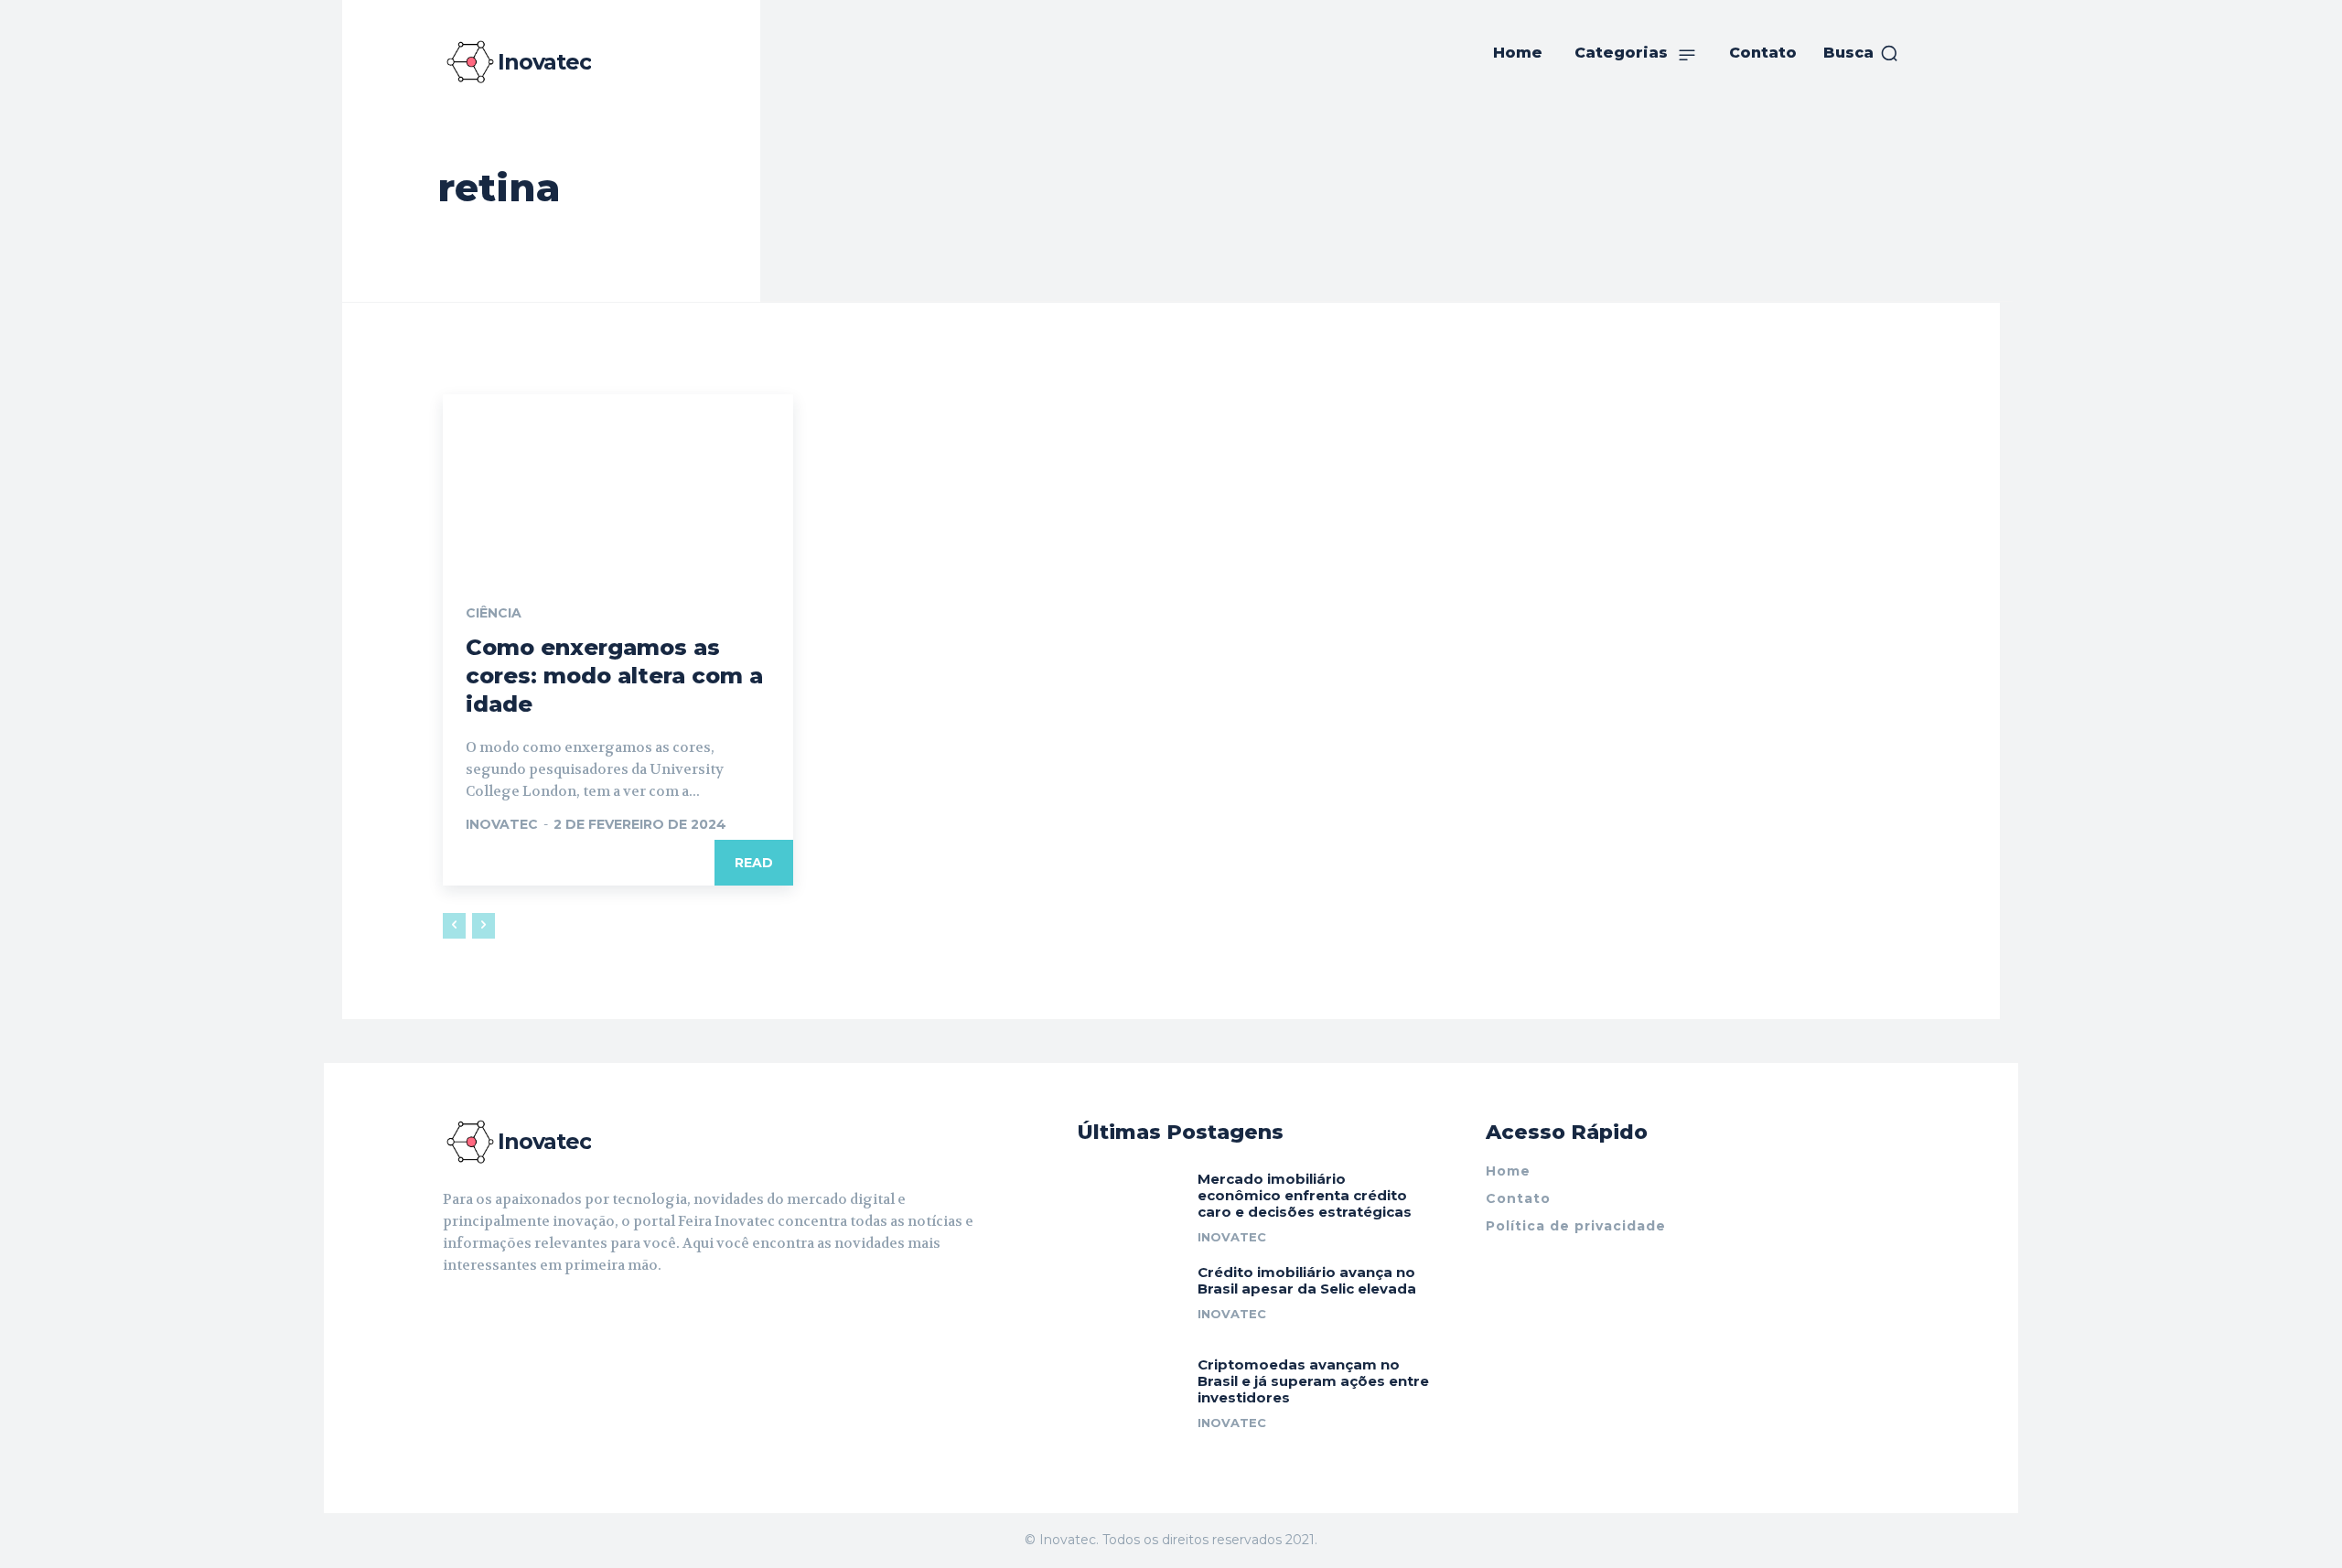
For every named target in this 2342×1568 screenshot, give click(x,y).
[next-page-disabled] (483, 926)
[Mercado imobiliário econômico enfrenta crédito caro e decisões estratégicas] (1131, 1203)
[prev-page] (454, 926)
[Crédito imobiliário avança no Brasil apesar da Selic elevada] (1131, 1297)
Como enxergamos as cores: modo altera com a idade (614, 676)
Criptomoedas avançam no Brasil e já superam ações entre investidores (1313, 1381)
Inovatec (502, 824)
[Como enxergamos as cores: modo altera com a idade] (618, 482)
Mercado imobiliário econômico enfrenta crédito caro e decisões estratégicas (1305, 1195)
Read (754, 863)
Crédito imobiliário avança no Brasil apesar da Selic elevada (1307, 1280)
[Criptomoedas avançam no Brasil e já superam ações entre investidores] (1131, 1389)
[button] (1861, 53)
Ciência (494, 613)
